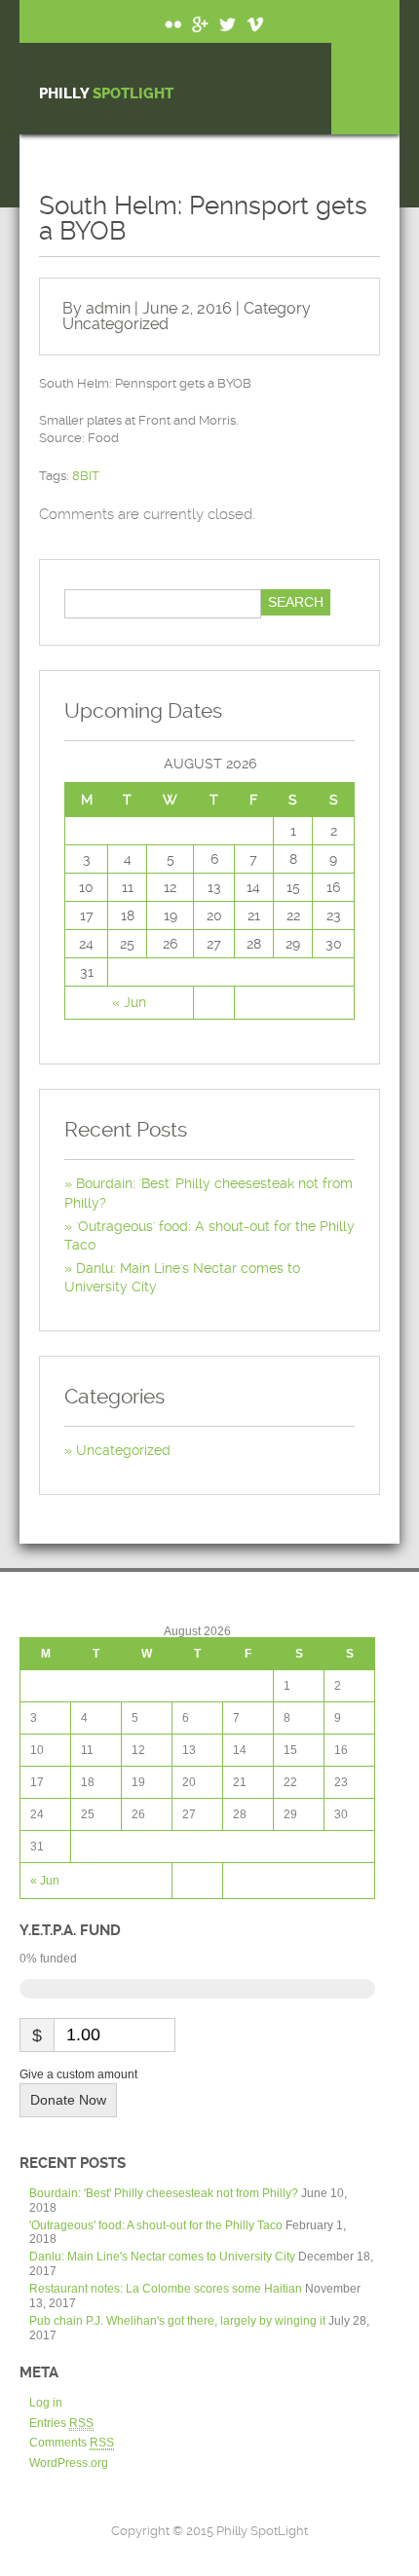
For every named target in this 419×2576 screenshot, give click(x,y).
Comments (72, 2443)
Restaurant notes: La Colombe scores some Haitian (166, 2289)
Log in (46, 2403)
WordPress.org (69, 2463)
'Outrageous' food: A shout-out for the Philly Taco (156, 2225)
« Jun (129, 1002)
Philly (106, 94)
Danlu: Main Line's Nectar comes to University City (162, 2257)
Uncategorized (115, 324)
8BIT (86, 476)
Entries (61, 2423)
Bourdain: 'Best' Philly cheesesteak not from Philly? (164, 2193)
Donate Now (68, 2100)
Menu (365, 89)
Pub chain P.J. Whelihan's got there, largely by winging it (177, 2321)
